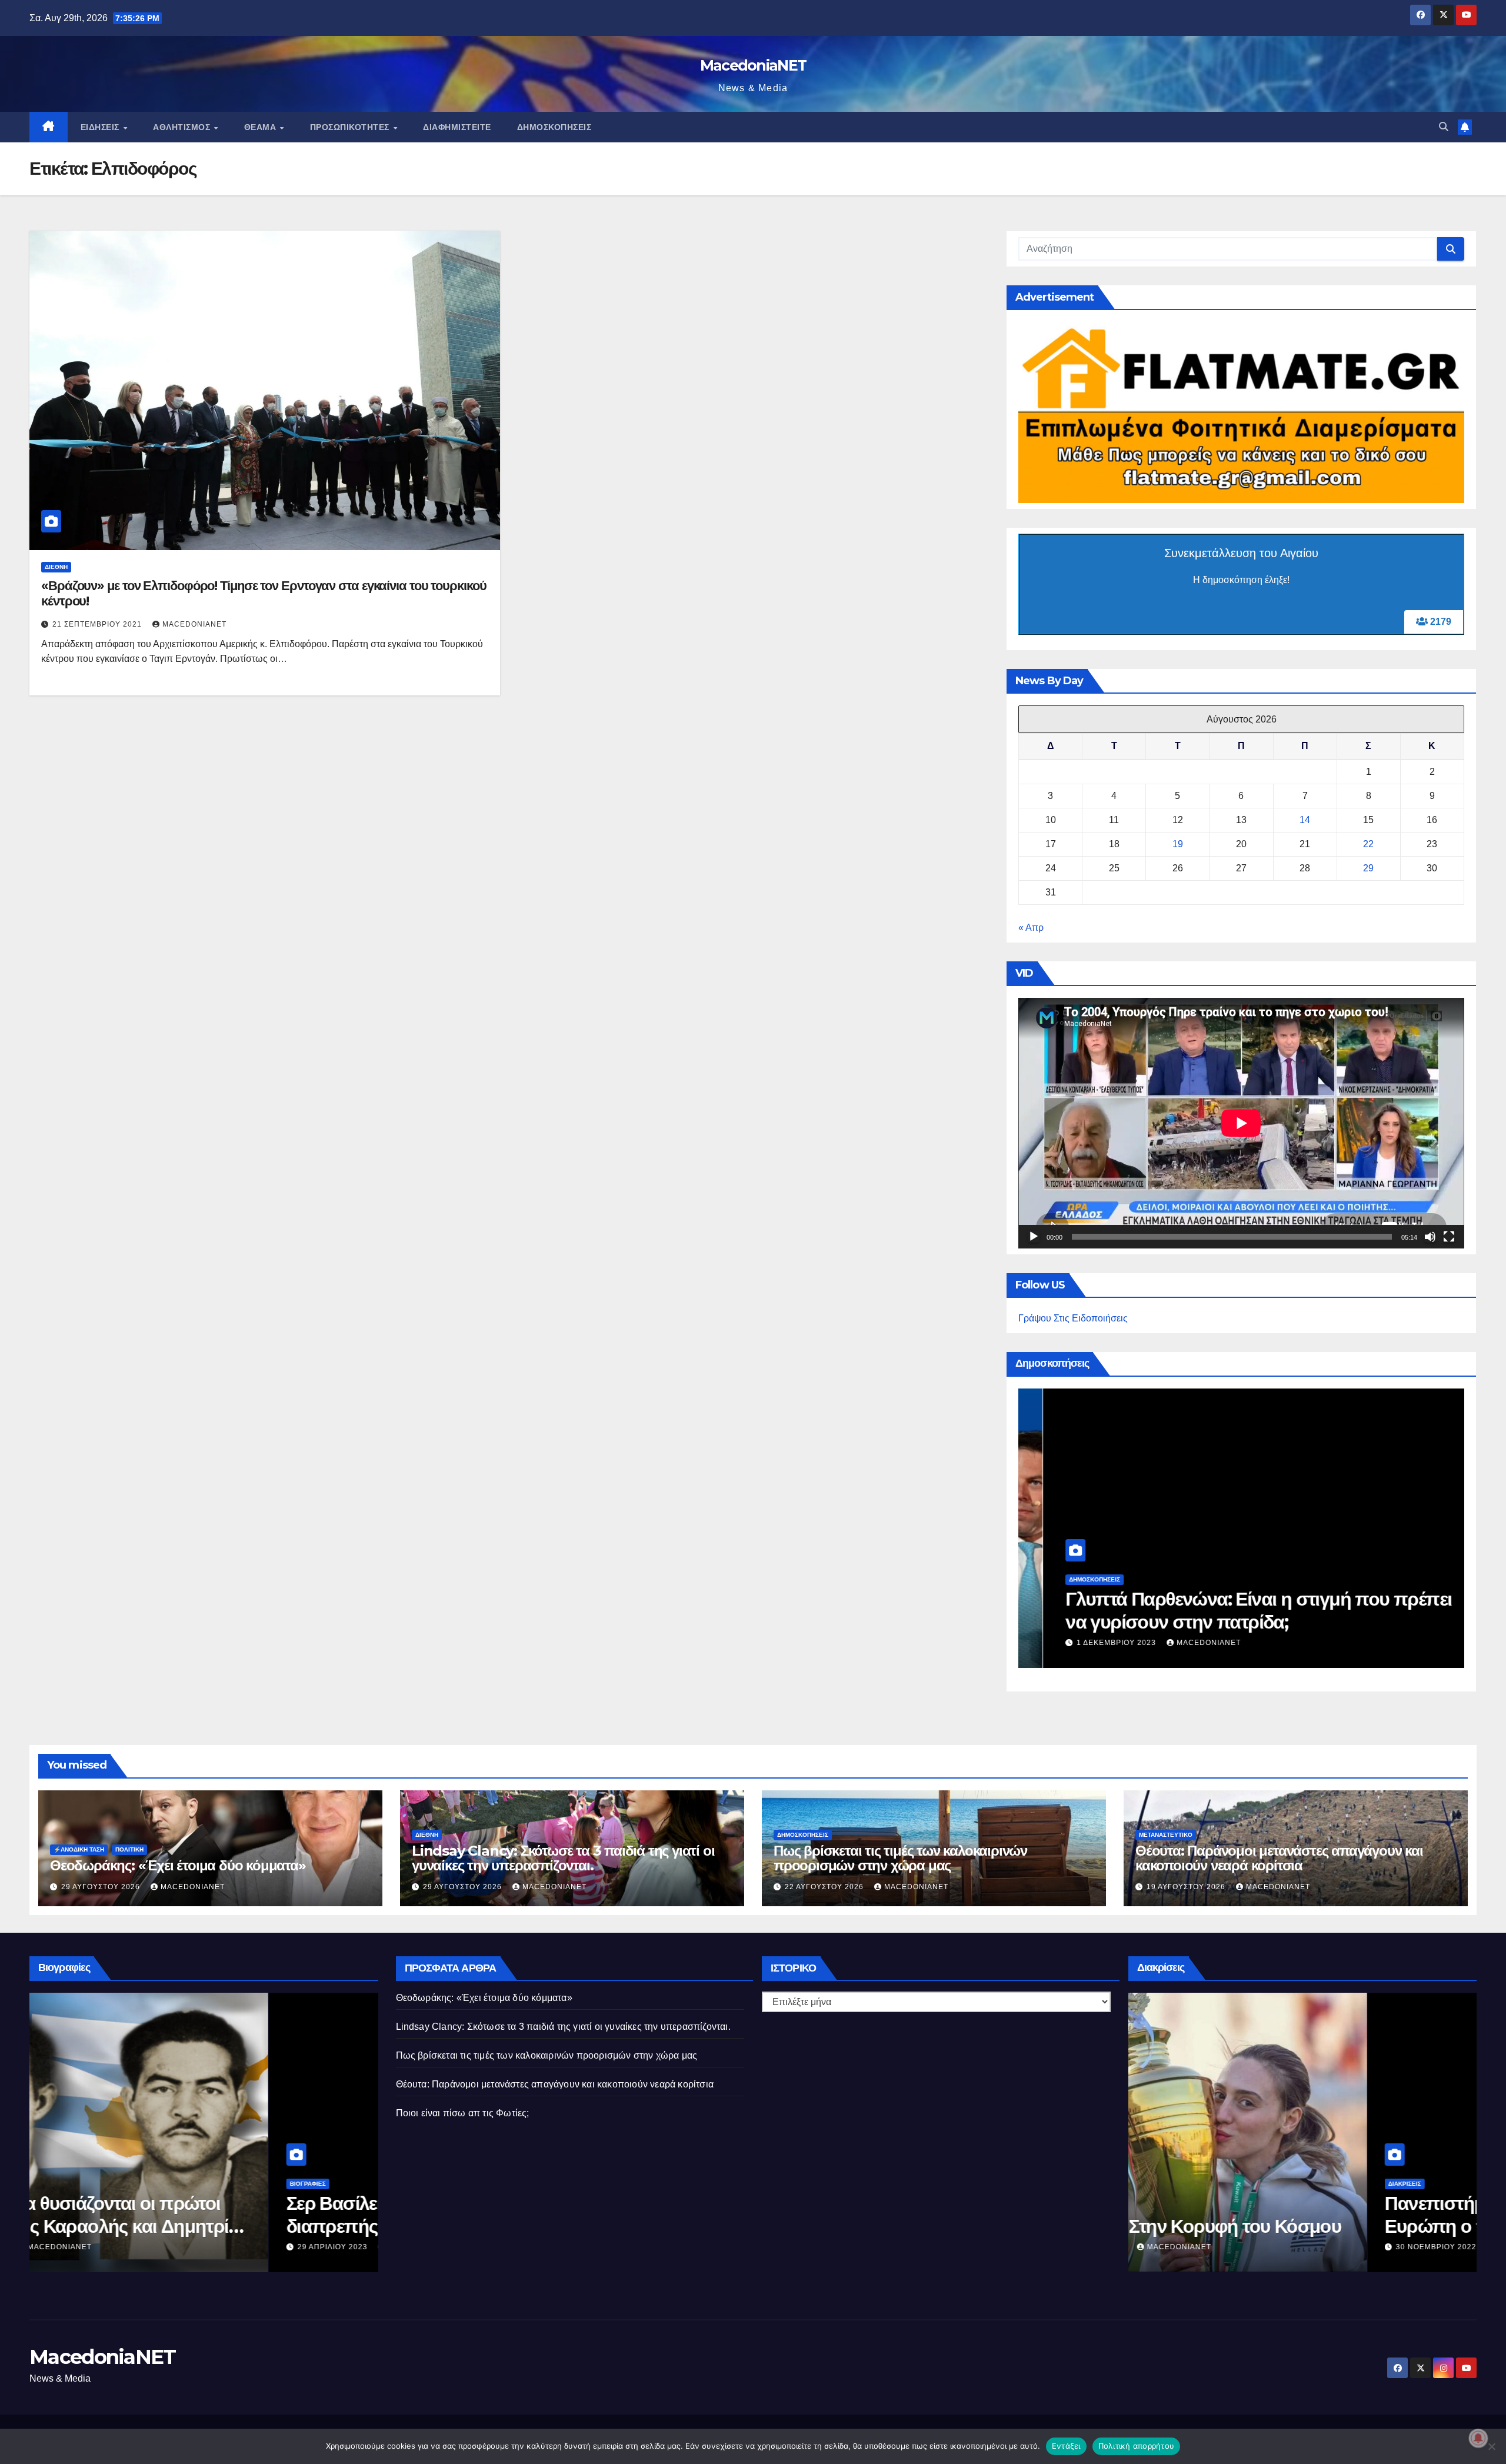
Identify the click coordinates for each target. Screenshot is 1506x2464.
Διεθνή (56, 567)
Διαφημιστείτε (457, 127)
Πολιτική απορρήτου (1137, 2446)
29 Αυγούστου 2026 (102, 1887)
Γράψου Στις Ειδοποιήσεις (1073, 1318)
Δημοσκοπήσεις (554, 127)
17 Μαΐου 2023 (1405, 2247)
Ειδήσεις (101, 127)
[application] (1241, 1123)
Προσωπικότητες (351, 127)
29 (1368, 868)
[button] (1444, 127)
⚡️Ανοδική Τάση (79, 1849)
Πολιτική (129, 1849)
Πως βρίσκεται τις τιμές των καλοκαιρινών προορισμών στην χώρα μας (1211, 1610)
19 (1178, 844)
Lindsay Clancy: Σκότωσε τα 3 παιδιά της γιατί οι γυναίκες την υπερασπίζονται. (563, 1858)
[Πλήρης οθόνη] (1449, 1237)
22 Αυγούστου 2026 (1092, 1643)
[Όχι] (1491, 2446)
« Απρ (1031, 928)
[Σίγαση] (1430, 1237)
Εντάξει (1066, 2446)
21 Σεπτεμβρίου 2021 (98, 624)
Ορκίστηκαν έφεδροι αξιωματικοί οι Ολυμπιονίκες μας (1157, 2214)
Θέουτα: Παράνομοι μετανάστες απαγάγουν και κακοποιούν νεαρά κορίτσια (1279, 1858)
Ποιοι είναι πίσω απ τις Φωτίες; (463, 2113)
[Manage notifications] (1478, 2438)
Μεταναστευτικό (1166, 1835)
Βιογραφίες (287, 2184)
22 (1368, 844)
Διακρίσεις (1384, 2184)
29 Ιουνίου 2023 (311, 2247)
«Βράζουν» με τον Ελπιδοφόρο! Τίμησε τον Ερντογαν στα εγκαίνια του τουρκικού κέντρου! (264, 593)
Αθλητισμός (183, 127)
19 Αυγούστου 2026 (1187, 1887)
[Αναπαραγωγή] (1034, 1237)
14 (1305, 820)
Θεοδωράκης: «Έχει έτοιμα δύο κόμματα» (178, 1865)
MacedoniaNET (753, 65)
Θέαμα (261, 127)
